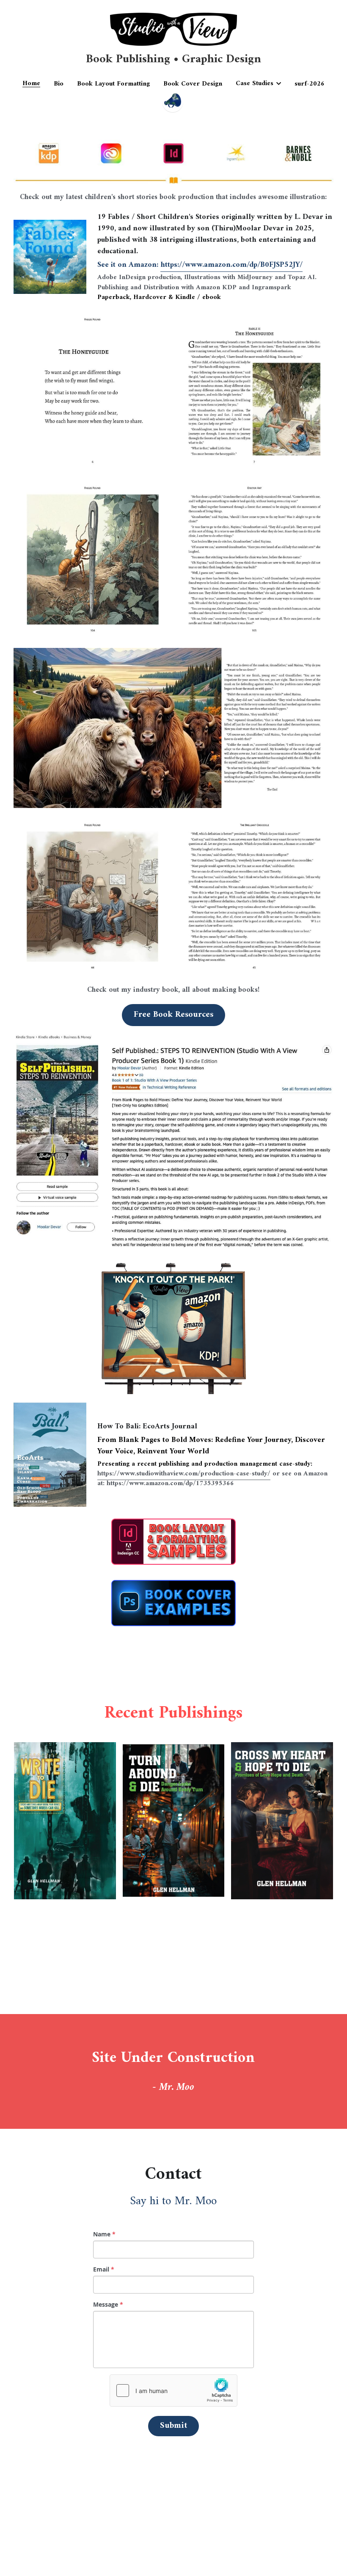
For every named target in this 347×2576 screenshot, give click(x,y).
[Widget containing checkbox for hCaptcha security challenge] (173, 2391)
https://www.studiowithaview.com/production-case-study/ (184, 1474)
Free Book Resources (173, 1015)
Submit (173, 2426)
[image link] (173, 1141)
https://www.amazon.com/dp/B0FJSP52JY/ (231, 265)
